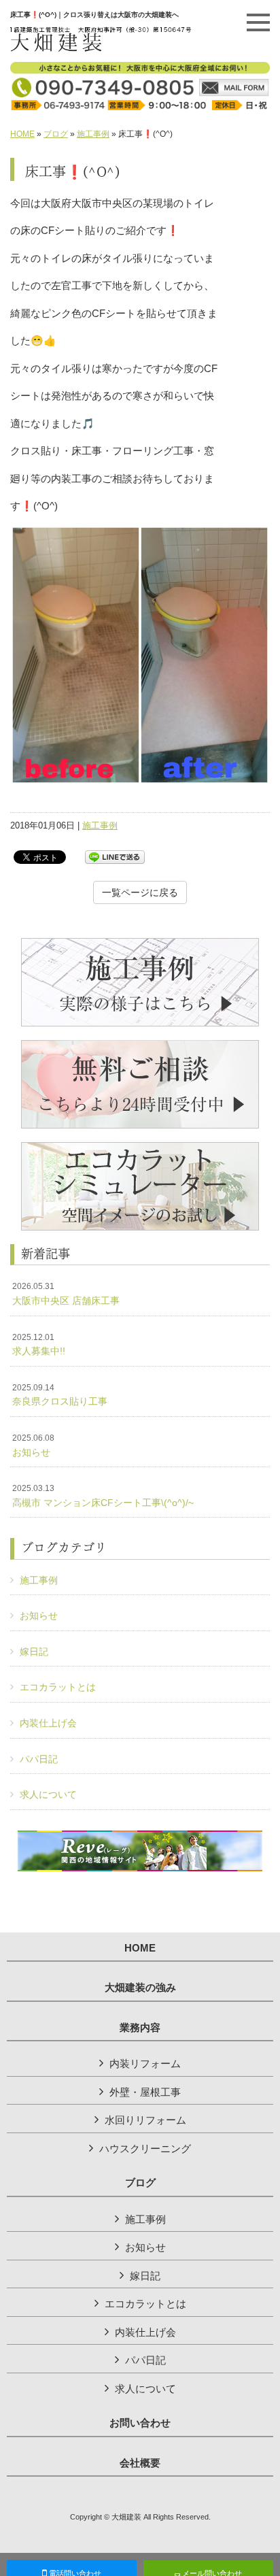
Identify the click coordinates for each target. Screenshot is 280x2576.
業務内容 (140, 2028)
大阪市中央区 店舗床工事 (66, 1294)
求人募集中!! (39, 1345)
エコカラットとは (58, 1687)
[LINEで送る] (115, 856)
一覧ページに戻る (140, 892)
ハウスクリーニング (145, 2148)
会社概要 (140, 2463)
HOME (22, 134)
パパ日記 (39, 1759)
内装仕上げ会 (48, 1723)
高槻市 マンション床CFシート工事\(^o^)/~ (103, 1496)
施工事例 (93, 134)
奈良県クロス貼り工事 (60, 1395)
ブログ (56, 134)
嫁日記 (34, 1652)
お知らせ (33, 1445)
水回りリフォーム (145, 2120)
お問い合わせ (140, 2423)
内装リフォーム (145, 2063)
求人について (48, 1794)
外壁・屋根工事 (145, 2092)
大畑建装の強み (140, 1988)
